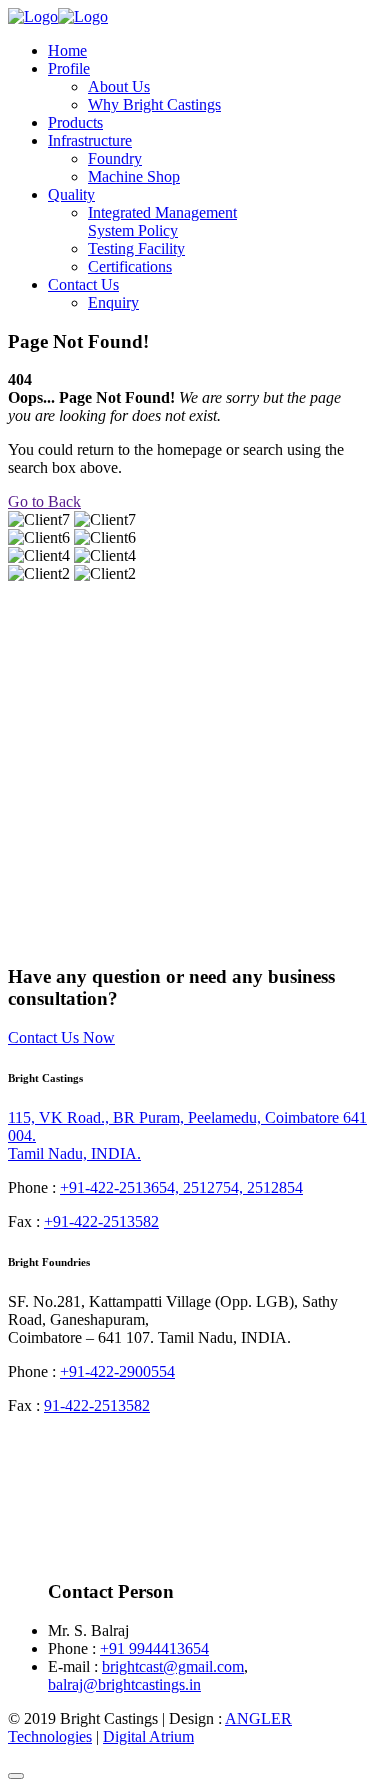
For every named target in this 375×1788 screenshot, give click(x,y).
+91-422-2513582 (101, 1221)
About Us (119, 86)
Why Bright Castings (154, 104)
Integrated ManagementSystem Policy (162, 221)
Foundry (115, 158)
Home (67, 50)
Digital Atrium (148, 1736)
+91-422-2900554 (117, 1371)
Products (75, 122)
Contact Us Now (61, 1037)
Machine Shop (134, 176)
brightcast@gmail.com (173, 1666)
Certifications (130, 266)
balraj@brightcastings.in (124, 1684)
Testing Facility (136, 248)
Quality (71, 194)
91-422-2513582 (97, 1405)
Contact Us (83, 284)
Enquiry (113, 302)
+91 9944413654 (154, 1648)
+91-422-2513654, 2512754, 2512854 (181, 1187)
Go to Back (44, 501)
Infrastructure (90, 140)
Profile (69, 68)
